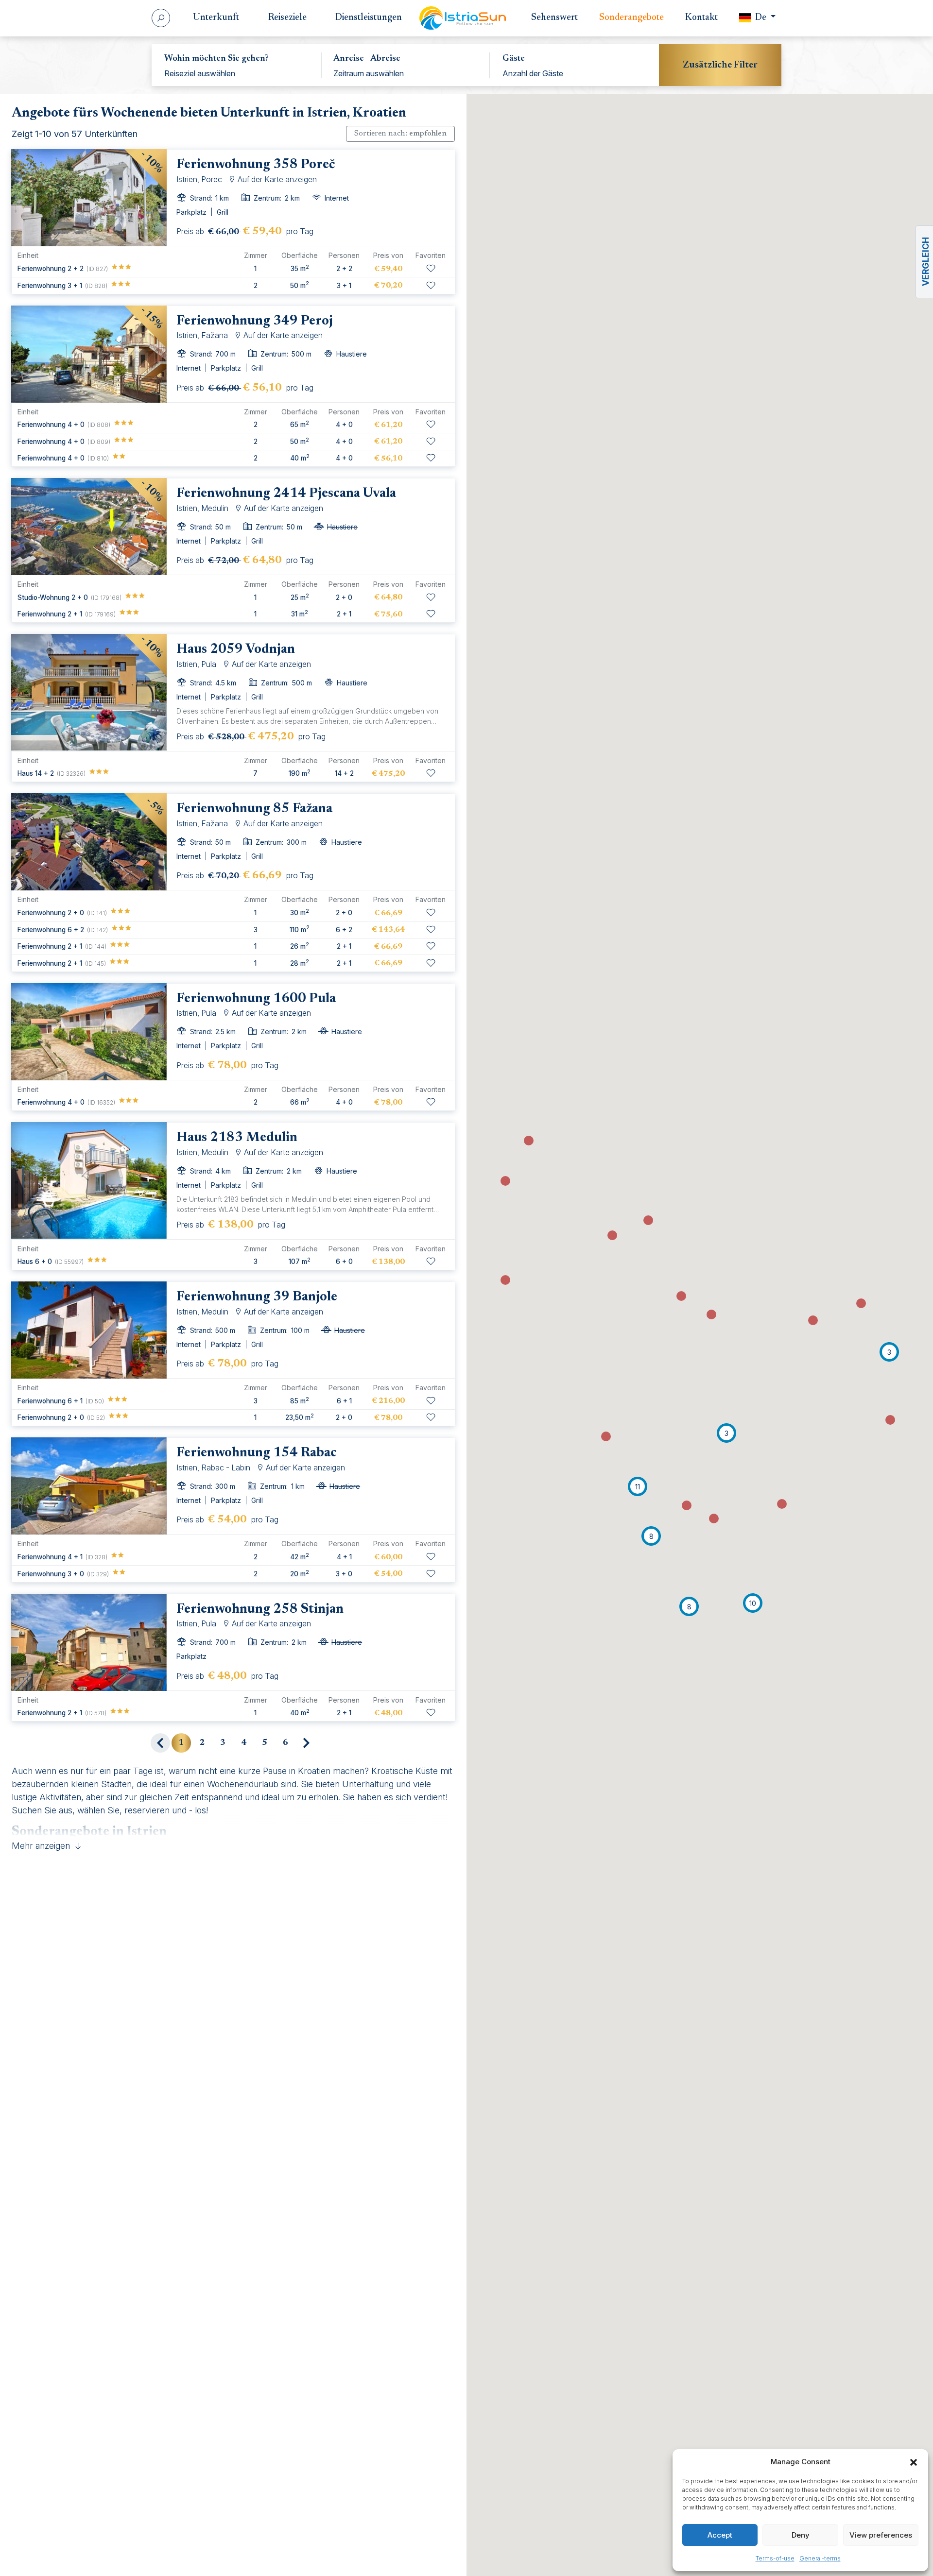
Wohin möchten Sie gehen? (216, 59)
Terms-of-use (775, 2558)
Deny (801, 2535)
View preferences (881, 2535)
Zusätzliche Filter (720, 65)
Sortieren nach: (400, 134)
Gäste (514, 59)
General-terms (820, 2558)
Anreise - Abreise (367, 59)
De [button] (761, 18)
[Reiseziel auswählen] (236, 73)
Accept (720, 2535)
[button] (914, 2462)
